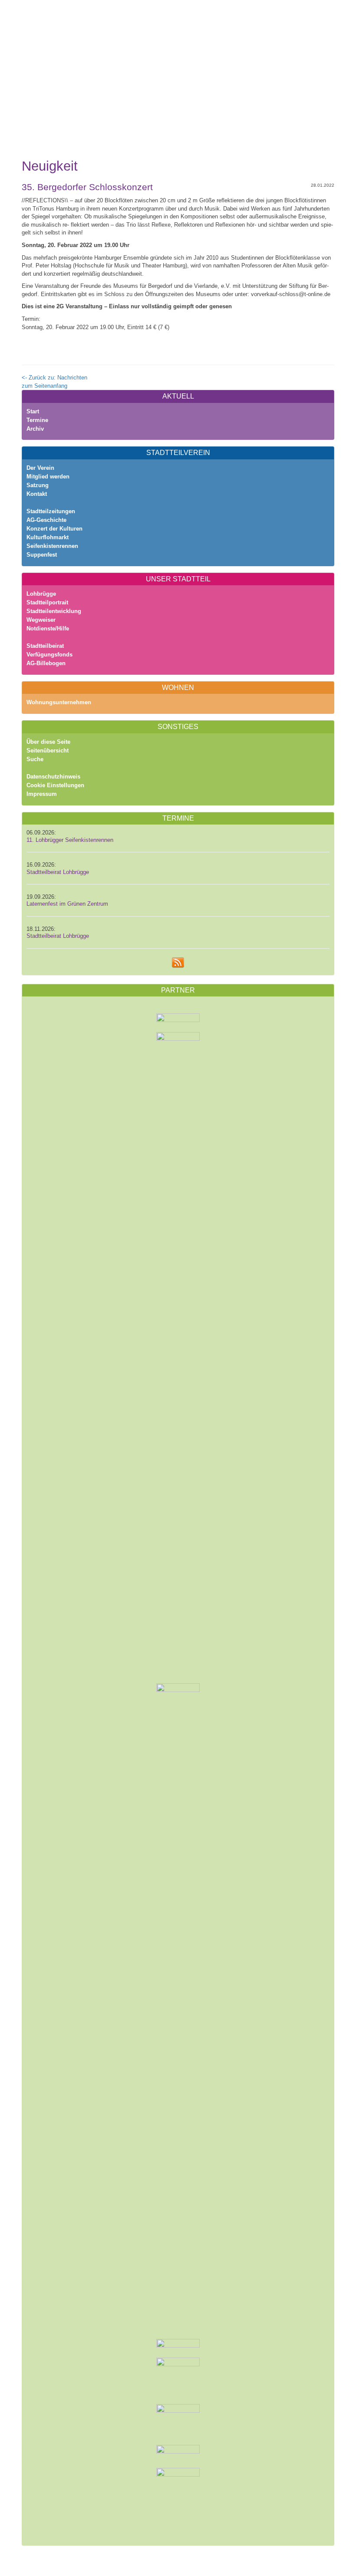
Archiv (35, 429)
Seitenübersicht (48, 750)
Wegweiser (41, 620)
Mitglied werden (48, 477)
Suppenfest (42, 555)
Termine (37, 420)
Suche (35, 759)
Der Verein (40, 468)
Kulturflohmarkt (48, 537)
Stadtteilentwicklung (54, 611)
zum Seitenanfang (44, 386)
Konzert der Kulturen (54, 529)
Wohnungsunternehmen (59, 702)
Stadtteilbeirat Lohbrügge (58, 872)
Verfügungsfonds (49, 655)
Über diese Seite (48, 742)
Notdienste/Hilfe (48, 628)
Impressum (42, 794)
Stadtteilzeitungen (51, 511)
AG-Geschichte (46, 520)
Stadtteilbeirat (45, 646)
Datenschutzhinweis (53, 777)
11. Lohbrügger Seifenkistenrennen (70, 840)
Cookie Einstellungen (55, 785)
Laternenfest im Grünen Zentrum (67, 904)
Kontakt (37, 494)
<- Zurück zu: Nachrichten (54, 378)
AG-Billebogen (46, 663)
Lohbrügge (41, 594)
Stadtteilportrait (47, 602)
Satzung (38, 485)
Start (33, 411)
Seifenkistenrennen (52, 546)
